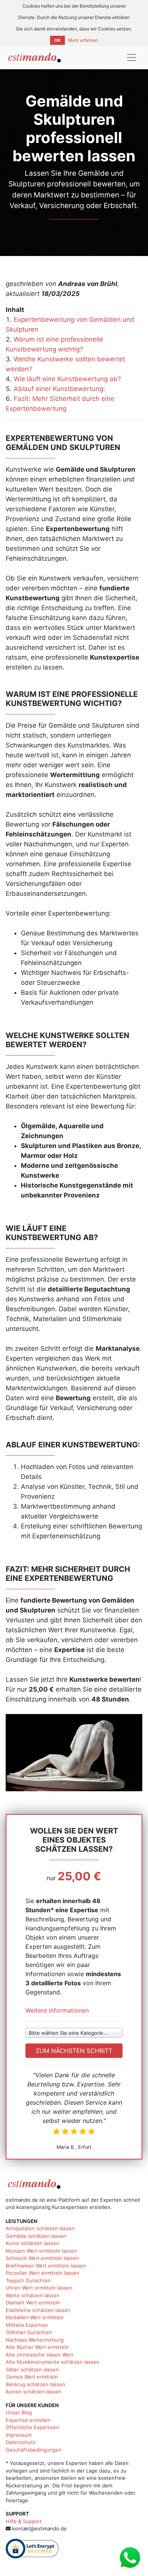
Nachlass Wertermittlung (35, 2340)
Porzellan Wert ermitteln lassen (43, 2273)
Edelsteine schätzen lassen (38, 2310)
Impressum (19, 2435)
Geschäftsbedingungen (34, 2450)
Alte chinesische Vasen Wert (39, 2355)
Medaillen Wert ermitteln (35, 2317)
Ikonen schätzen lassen (34, 2392)
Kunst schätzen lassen (32, 2243)
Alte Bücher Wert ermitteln (37, 2347)
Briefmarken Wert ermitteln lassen (46, 2266)
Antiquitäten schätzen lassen (40, 2228)
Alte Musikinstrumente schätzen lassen (53, 2362)
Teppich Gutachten (28, 2280)
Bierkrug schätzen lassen (35, 2384)
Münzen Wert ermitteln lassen (41, 2251)
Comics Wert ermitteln (32, 2377)
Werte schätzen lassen (33, 2295)
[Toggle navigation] (132, 57)
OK (57, 40)
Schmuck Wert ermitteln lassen (42, 2258)
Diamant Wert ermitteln (33, 2302)
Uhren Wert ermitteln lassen (39, 2288)
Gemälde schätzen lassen (36, 2236)
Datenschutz (21, 2442)
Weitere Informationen (57, 2010)
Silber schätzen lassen (32, 2369)
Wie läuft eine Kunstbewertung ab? (67, 379)
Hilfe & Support (24, 2521)
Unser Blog (19, 2412)
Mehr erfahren (83, 40)
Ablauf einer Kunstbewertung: (59, 389)
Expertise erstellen (28, 2420)
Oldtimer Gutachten (29, 2332)
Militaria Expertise (27, 2325)
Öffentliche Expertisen (32, 2427)
